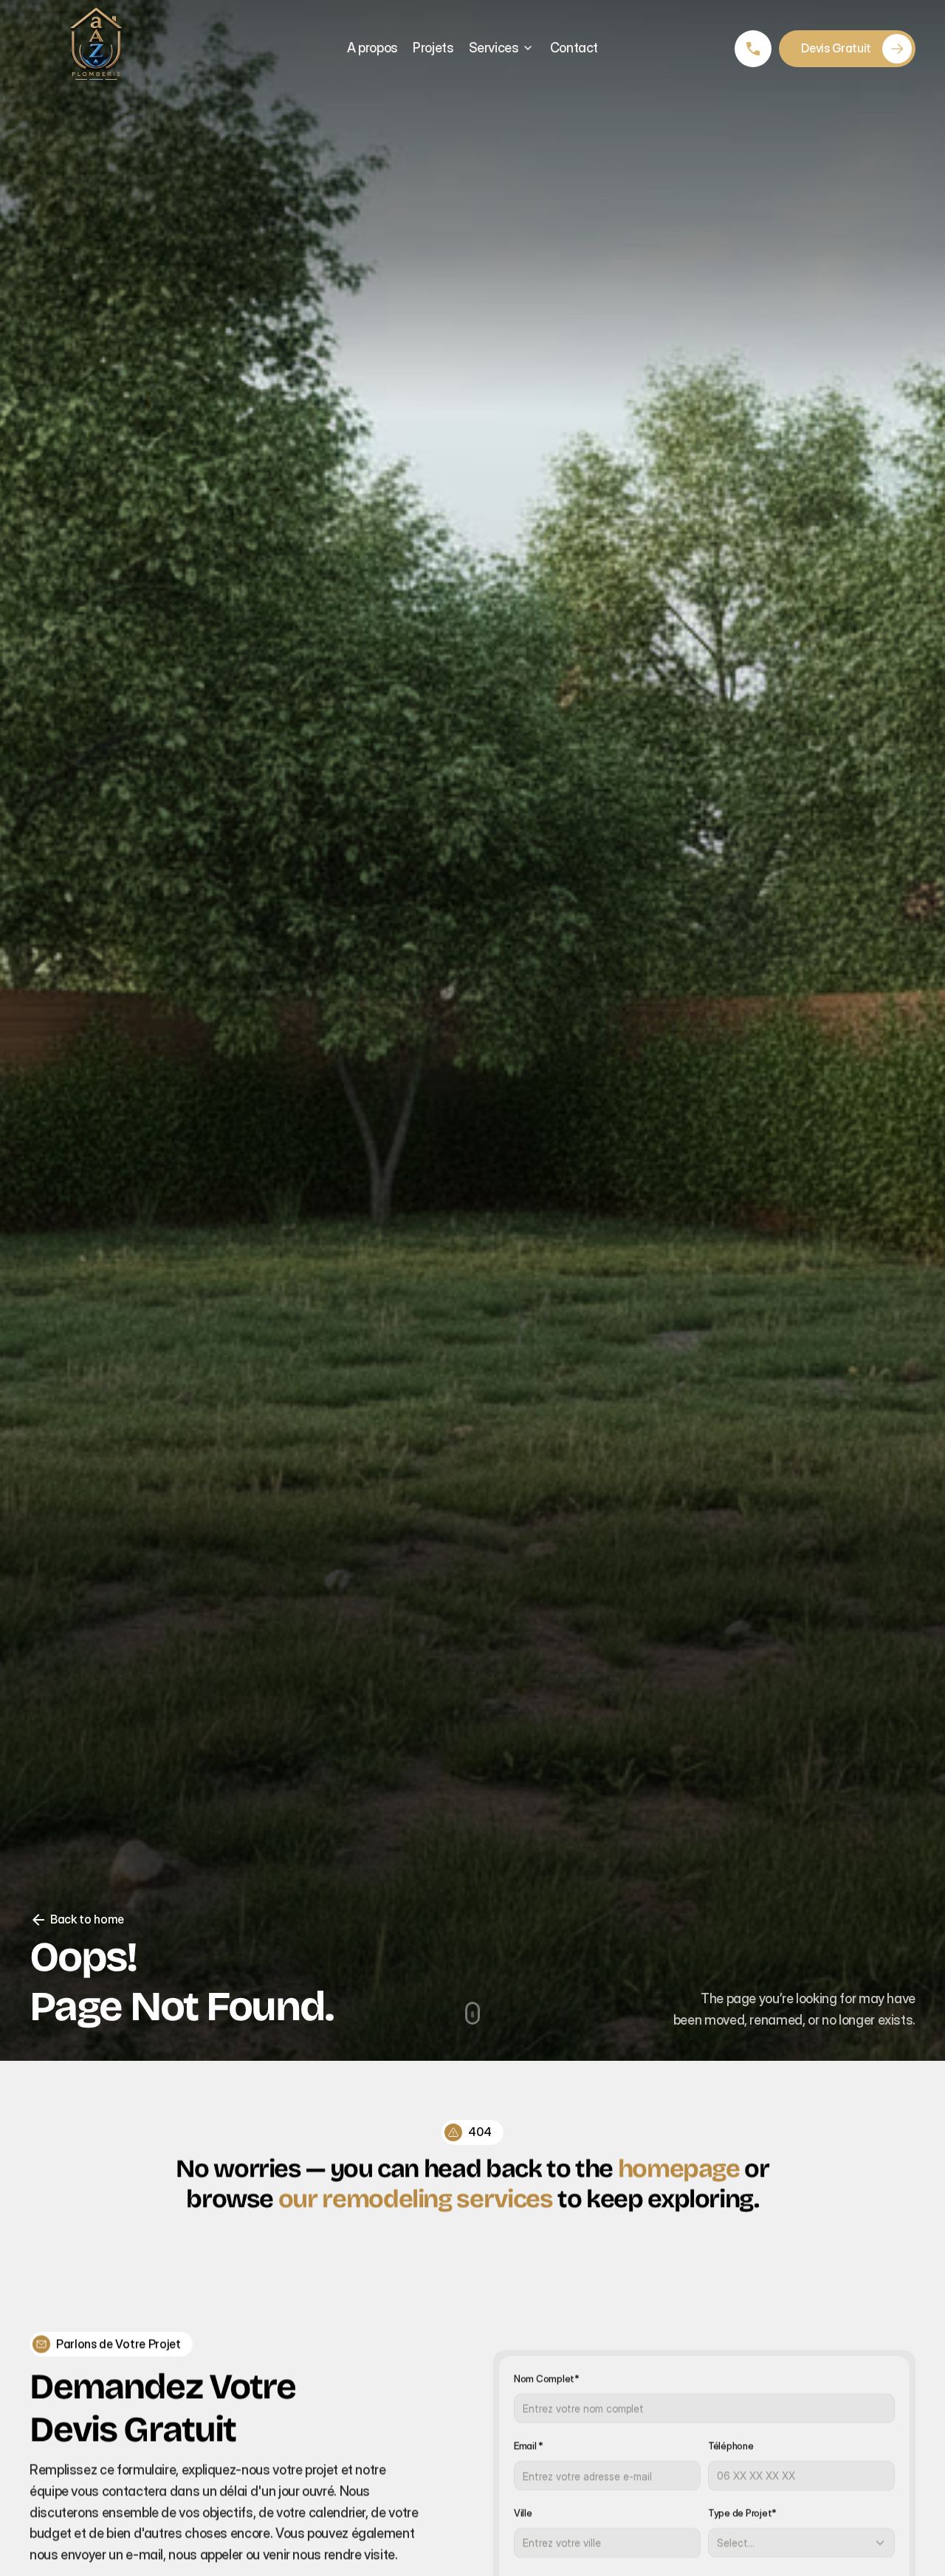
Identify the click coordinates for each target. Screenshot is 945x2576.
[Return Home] (96, 48)
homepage (679, 2168)
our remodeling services (416, 2198)
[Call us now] (753, 49)
